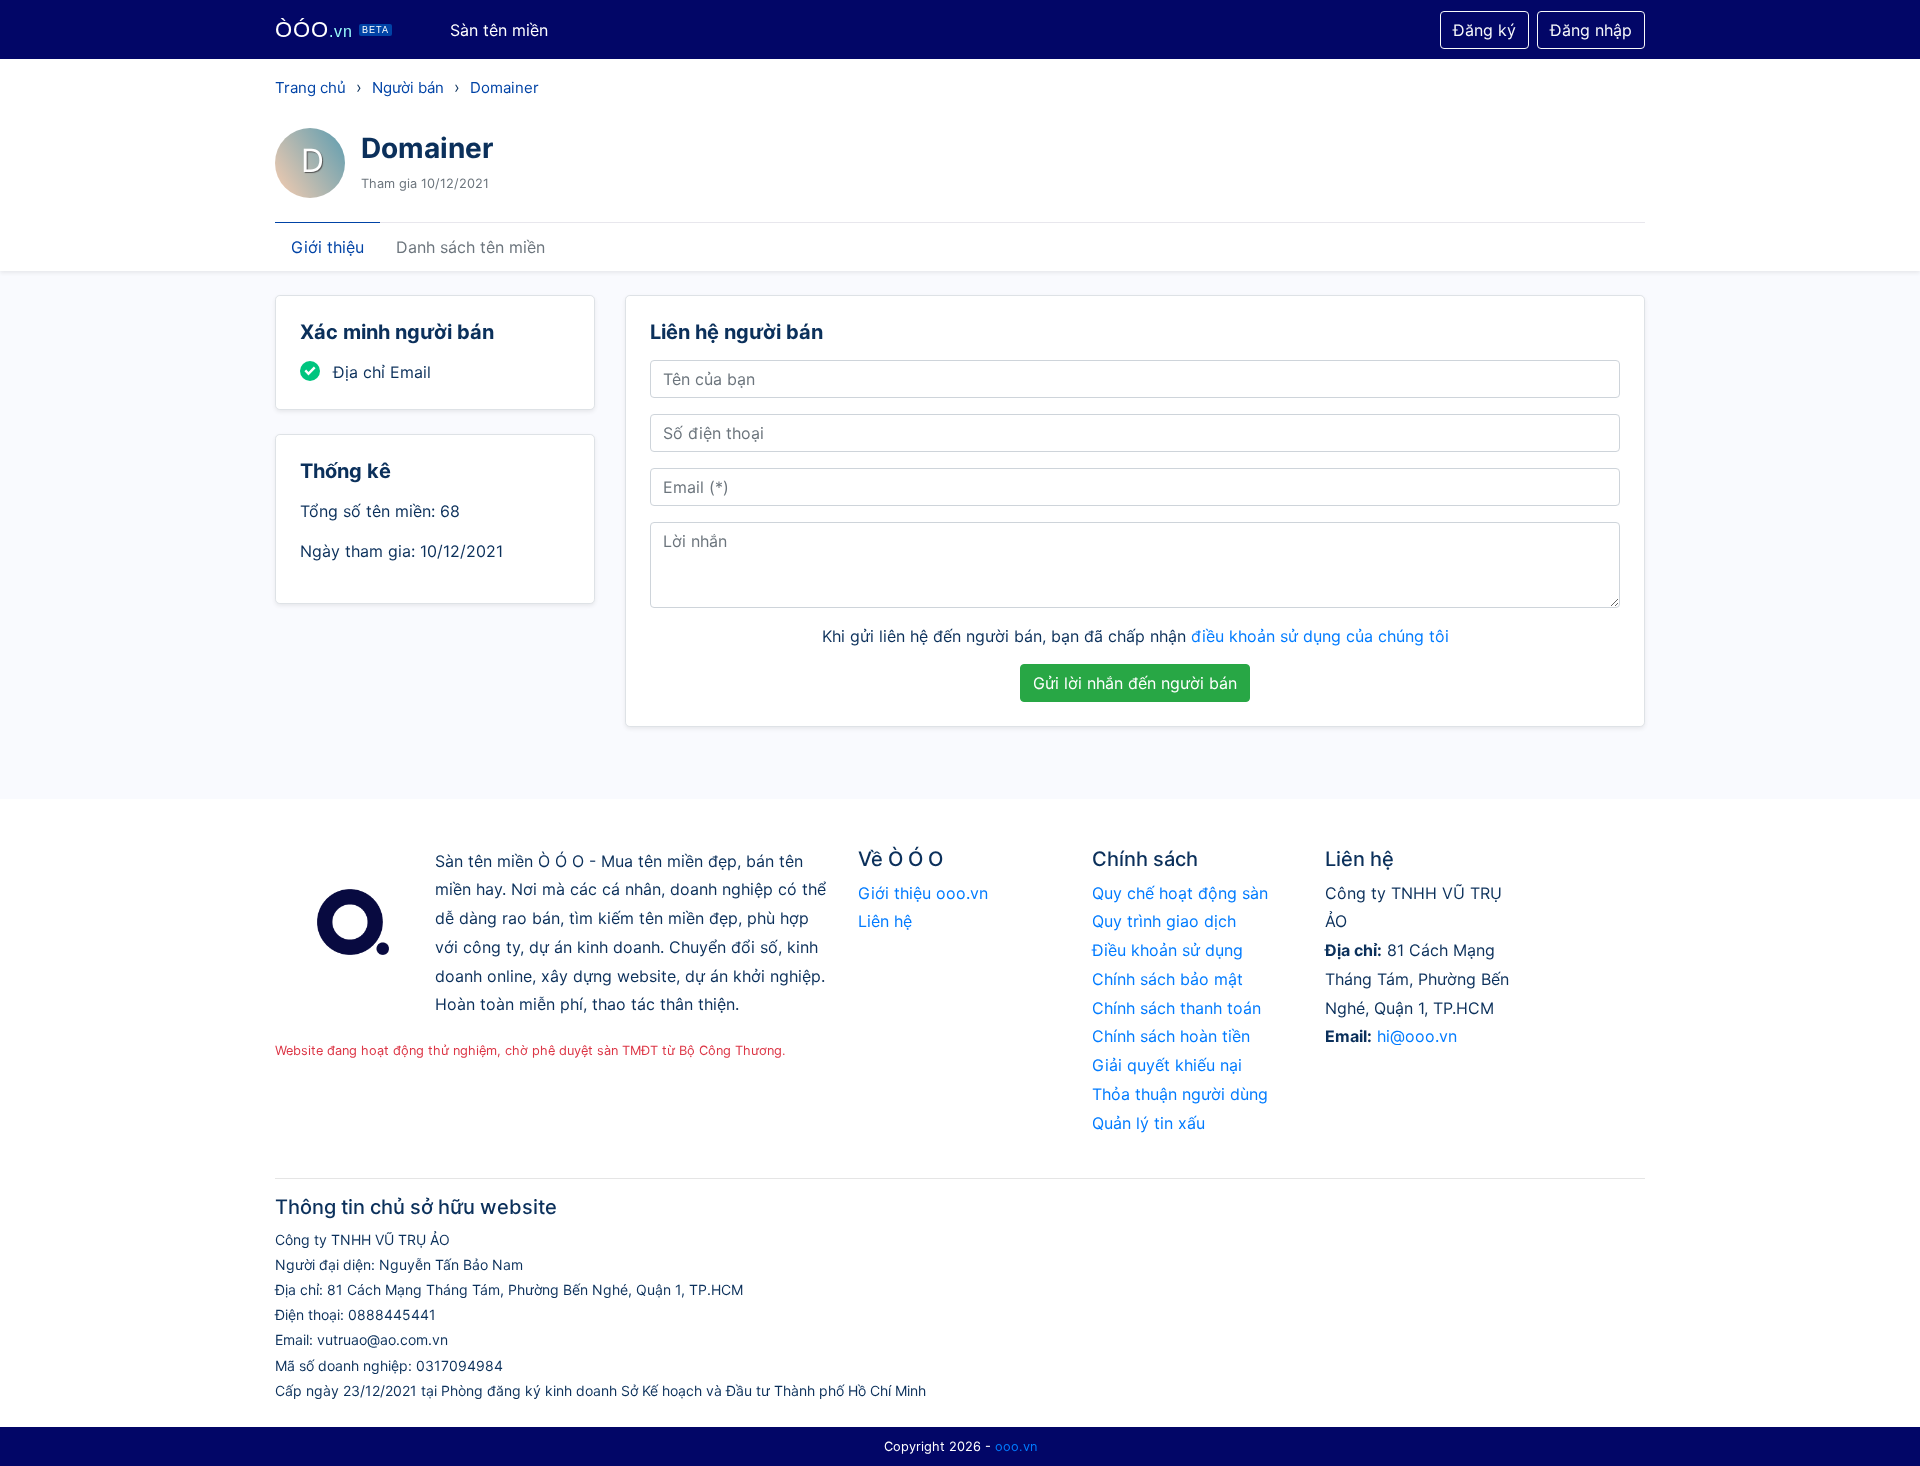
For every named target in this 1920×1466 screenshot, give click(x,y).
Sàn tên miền (499, 30)
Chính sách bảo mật (1167, 979)
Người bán (408, 87)
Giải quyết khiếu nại (1167, 1065)
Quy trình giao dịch (1164, 921)
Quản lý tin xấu (1148, 1123)
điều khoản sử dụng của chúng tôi (1320, 636)
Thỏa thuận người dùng (1180, 1094)
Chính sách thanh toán (1176, 1008)
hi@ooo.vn (1417, 1036)
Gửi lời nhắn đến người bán (1135, 683)
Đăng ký (1484, 30)
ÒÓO (332, 29)
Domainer (504, 87)
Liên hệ (885, 921)
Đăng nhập (1591, 30)
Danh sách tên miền (470, 247)
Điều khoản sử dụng (1167, 950)
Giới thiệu (327, 247)
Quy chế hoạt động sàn (1180, 893)
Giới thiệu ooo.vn (923, 893)
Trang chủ (310, 87)
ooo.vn (1016, 1446)
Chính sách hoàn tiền (1171, 1036)
